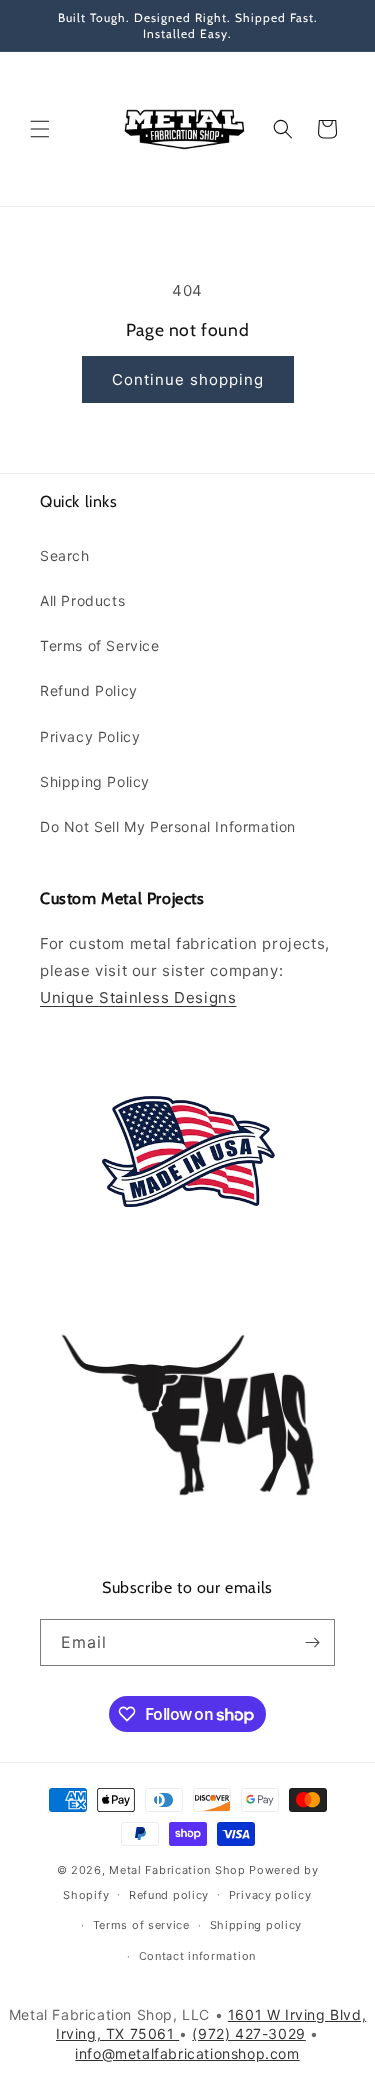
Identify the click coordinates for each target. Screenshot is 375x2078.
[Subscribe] (312, 1642)
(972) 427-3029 (248, 2033)
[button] (40, 129)
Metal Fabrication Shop (177, 1870)
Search (65, 555)
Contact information (197, 1956)
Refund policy (169, 1895)
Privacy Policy (90, 736)
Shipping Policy (95, 781)
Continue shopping (188, 379)
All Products (82, 600)
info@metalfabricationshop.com (187, 2053)
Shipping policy (256, 1925)
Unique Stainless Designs (138, 997)
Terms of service (141, 1925)
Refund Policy (89, 690)
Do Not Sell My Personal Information (168, 826)
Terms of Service (100, 645)
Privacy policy (270, 1895)
